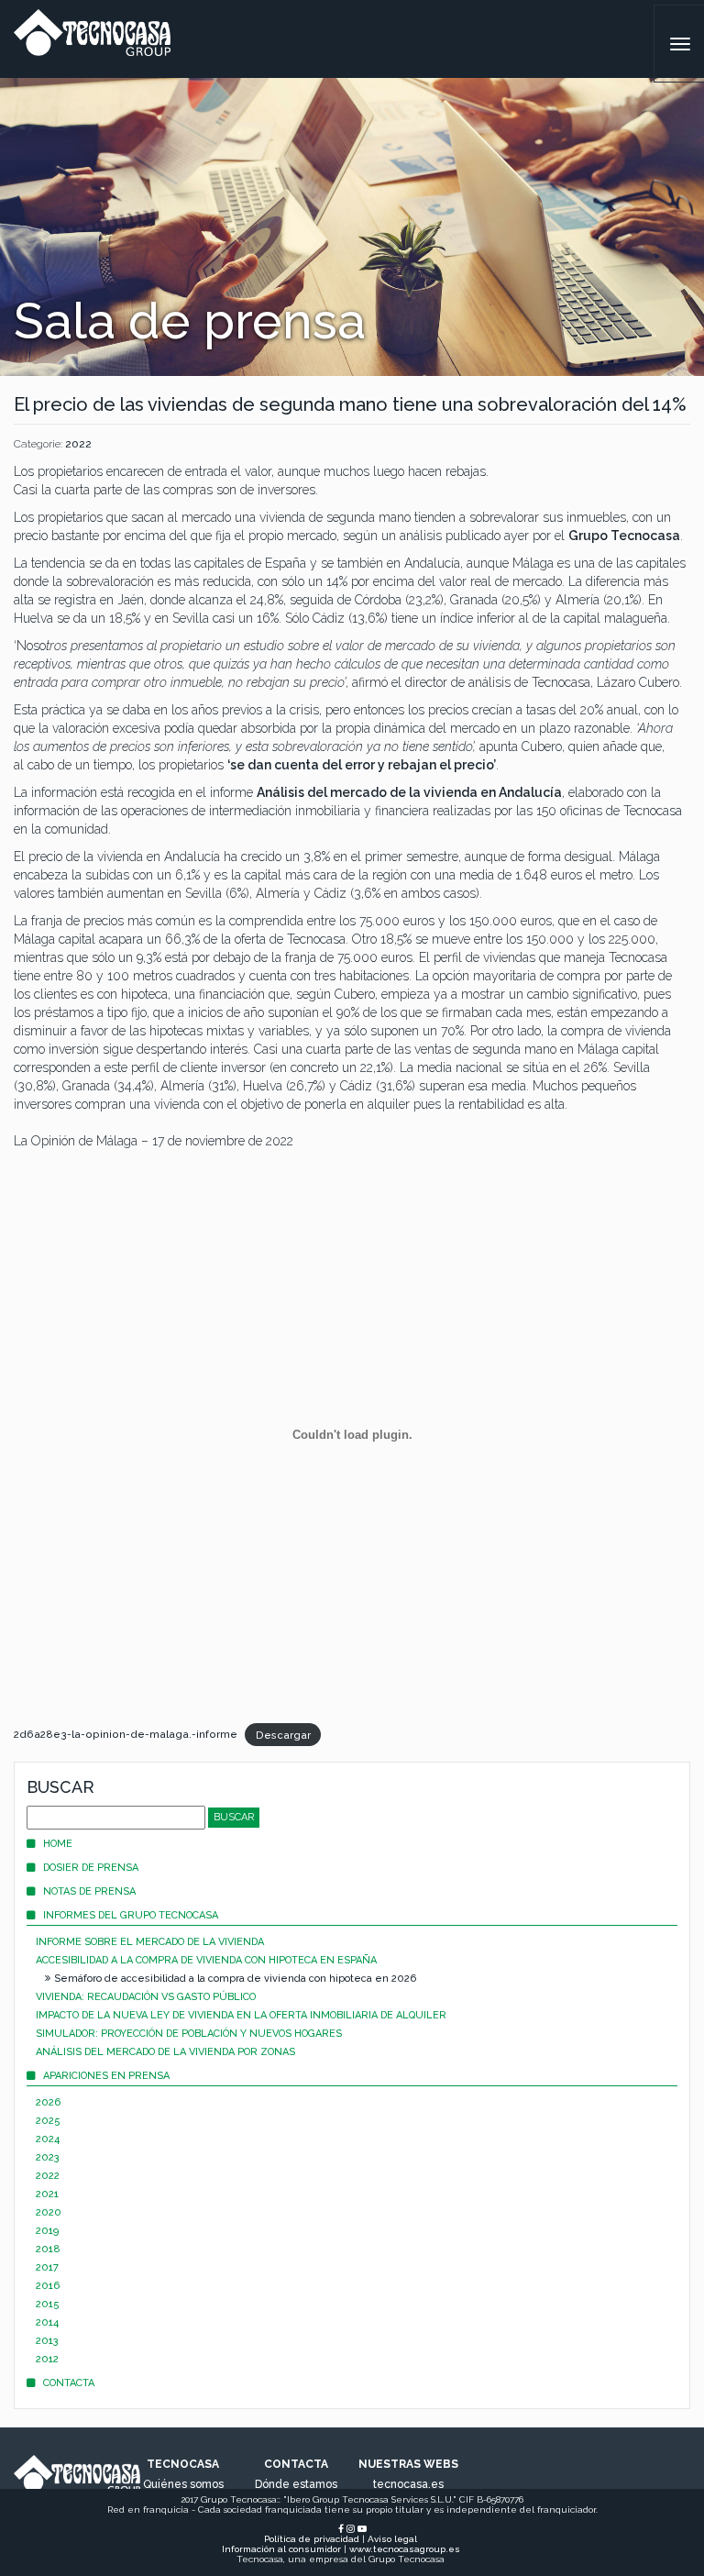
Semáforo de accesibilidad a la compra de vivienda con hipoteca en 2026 (235, 1979)
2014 (47, 2322)
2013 (47, 2341)
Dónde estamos (296, 2484)
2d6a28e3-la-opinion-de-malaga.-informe (126, 1734)
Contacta (69, 2383)
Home (58, 1844)
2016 (48, 2286)
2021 (47, 2194)
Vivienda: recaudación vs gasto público (146, 1997)
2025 (48, 2121)
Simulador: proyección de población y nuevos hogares (189, 2034)
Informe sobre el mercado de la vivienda (150, 1942)
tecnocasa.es (408, 2484)
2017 (47, 2267)
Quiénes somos (183, 2484)
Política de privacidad (312, 2539)
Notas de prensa (89, 1891)
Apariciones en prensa (106, 2076)
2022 (78, 444)
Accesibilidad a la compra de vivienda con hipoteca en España (206, 1960)
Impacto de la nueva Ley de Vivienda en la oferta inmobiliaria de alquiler (241, 2015)
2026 (48, 2102)
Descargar (283, 1734)
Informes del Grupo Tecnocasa (131, 1915)
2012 (47, 2359)
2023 (48, 2157)
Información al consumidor (281, 2549)
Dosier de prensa (91, 1868)
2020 (49, 2212)
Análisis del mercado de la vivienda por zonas (165, 2052)
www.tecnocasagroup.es (405, 2549)
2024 (48, 2139)
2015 (48, 2304)
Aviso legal (392, 2539)
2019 (47, 2231)
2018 (48, 2249)
